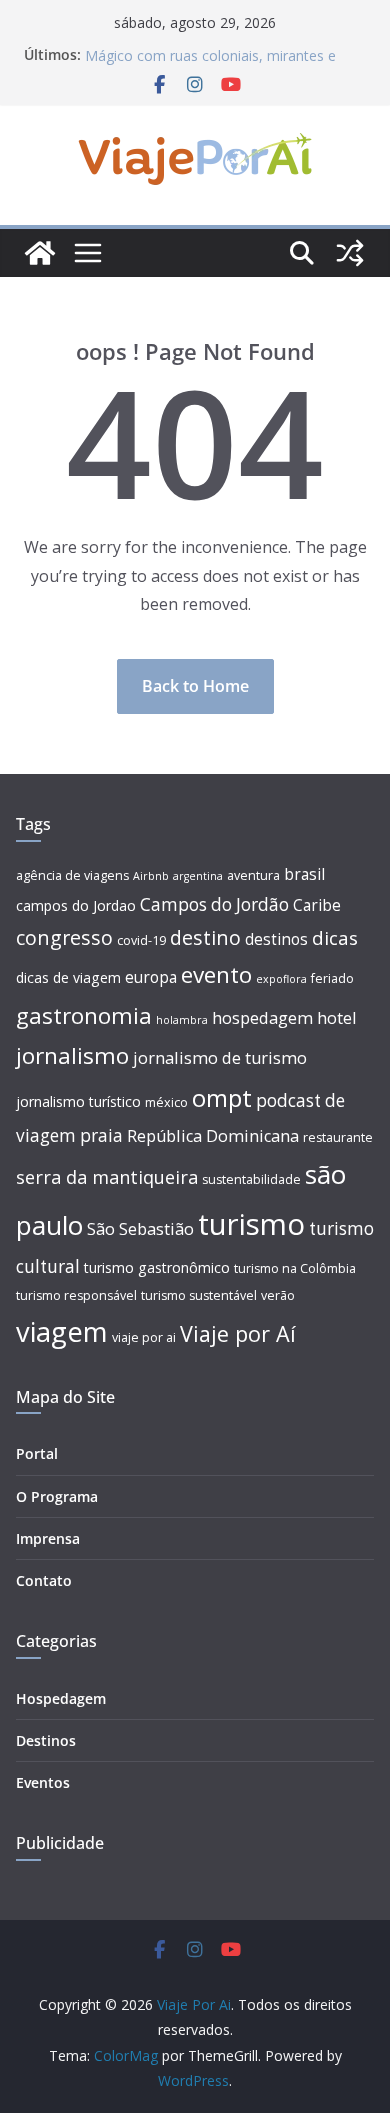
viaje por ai (144, 1337)
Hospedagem (61, 1698)
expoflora (281, 979)
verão (278, 1295)
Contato (44, 1580)
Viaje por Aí (238, 1333)
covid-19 (141, 940)
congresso (64, 937)
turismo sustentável (199, 1295)
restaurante (338, 1137)
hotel (337, 1018)
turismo (251, 1224)
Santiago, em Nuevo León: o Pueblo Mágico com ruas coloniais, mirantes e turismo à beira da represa (210, 57)
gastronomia (84, 1015)
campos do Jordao (76, 905)
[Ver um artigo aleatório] (350, 253)
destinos (276, 939)
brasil (304, 874)
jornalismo (72, 1055)
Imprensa (48, 1538)
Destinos (46, 1740)
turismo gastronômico (157, 1267)
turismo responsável (76, 1295)
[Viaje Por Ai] (40, 253)
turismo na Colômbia (295, 1268)
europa (151, 977)
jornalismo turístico (78, 1101)
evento (216, 974)
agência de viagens (72, 875)
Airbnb (151, 876)
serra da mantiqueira (107, 1177)
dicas (335, 938)
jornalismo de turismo (220, 1058)
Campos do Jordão (214, 904)
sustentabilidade (251, 1179)
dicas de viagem (68, 977)
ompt (222, 1097)
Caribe (317, 905)
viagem (62, 1331)
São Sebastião (140, 1229)
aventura (253, 875)
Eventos (43, 1782)
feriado (332, 978)
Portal (37, 1453)
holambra (182, 1020)
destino (205, 937)
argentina (198, 876)
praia (101, 1135)
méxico (166, 1102)
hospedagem (262, 1018)
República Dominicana (213, 1136)
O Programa (57, 1496)
